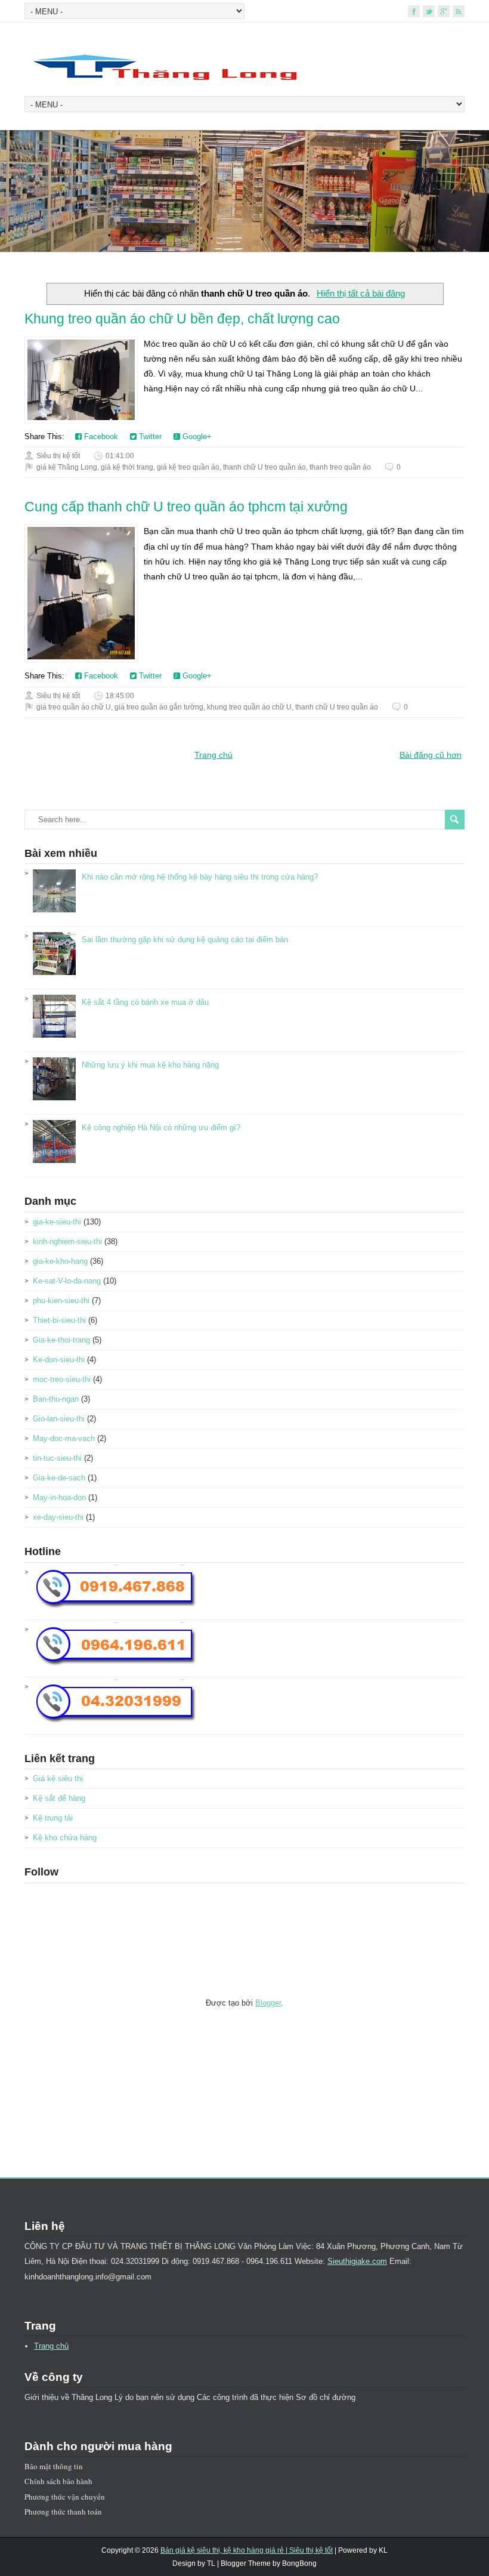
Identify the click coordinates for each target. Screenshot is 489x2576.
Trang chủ (213, 755)
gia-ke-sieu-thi (57, 1222)
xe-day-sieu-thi (58, 1517)
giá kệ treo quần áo (188, 467)
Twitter (149, 436)
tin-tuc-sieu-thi (57, 1458)
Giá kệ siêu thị (58, 1778)
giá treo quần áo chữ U (74, 707)
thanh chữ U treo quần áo (264, 467)
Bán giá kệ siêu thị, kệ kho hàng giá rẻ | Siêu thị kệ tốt (247, 2550)
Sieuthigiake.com (357, 2261)
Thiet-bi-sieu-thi (59, 1320)
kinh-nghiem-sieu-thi (67, 1241)
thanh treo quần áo (340, 467)
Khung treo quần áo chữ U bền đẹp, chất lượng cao (182, 319)
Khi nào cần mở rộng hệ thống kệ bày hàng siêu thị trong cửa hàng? (200, 877)
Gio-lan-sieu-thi (59, 1419)
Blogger (268, 2003)
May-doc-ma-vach (64, 1438)
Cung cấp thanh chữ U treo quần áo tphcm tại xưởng (186, 507)
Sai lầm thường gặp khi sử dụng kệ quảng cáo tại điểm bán (185, 940)
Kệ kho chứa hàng (65, 1838)
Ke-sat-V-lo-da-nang (67, 1281)
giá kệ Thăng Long (67, 467)
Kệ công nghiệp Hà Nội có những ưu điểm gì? (161, 1127)
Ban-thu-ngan (56, 1399)
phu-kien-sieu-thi (61, 1301)
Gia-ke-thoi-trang (61, 1340)
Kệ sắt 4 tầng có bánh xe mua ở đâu (145, 1002)
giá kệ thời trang (127, 467)
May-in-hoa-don (59, 1497)
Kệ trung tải (53, 1818)
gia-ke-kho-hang (60, 1261)
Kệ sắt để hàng (59, 1798)
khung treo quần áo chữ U (249, 707)
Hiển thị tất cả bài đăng (360, 293)
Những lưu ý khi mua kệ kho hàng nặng (150, 1065)
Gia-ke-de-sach (59, 1478)
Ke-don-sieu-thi (59, 1360)
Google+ (196, 436)
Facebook (100, 436)
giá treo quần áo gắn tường (159, 707)
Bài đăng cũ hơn (431, 755)
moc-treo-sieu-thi (62, 1379)
